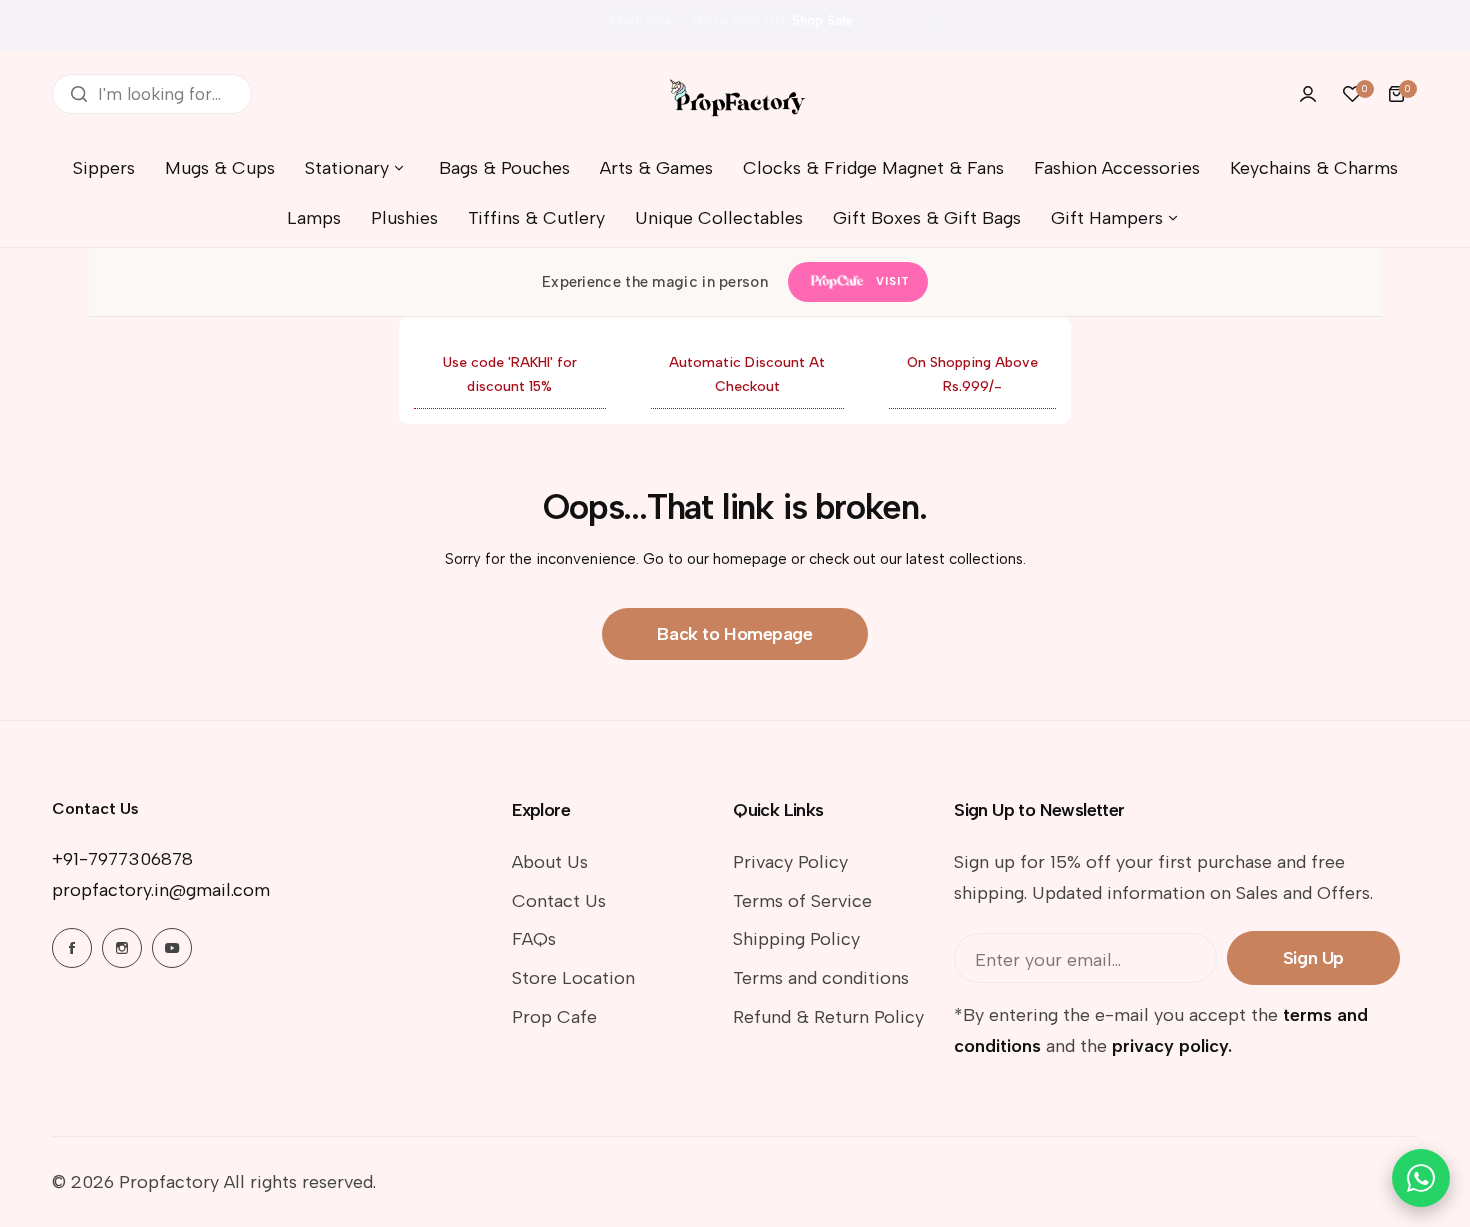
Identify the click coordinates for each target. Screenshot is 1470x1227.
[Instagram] (122, 948)
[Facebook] (72, 948)
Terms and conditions (821, 978)
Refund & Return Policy (828, 1017)
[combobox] (152, 94)
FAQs (534, 939)
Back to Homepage (734, 634)
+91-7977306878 (122, 859)
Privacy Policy (790, 862)
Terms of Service (802, 901)
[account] (1308, 94)
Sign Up (1313, 958)
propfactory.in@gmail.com (161, 890)
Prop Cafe (554, 1017)
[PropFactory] (735, 93)
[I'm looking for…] (79, 94)
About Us (550, 862)
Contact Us (559, 901)
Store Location (573, 978)
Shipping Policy (796, 939)
